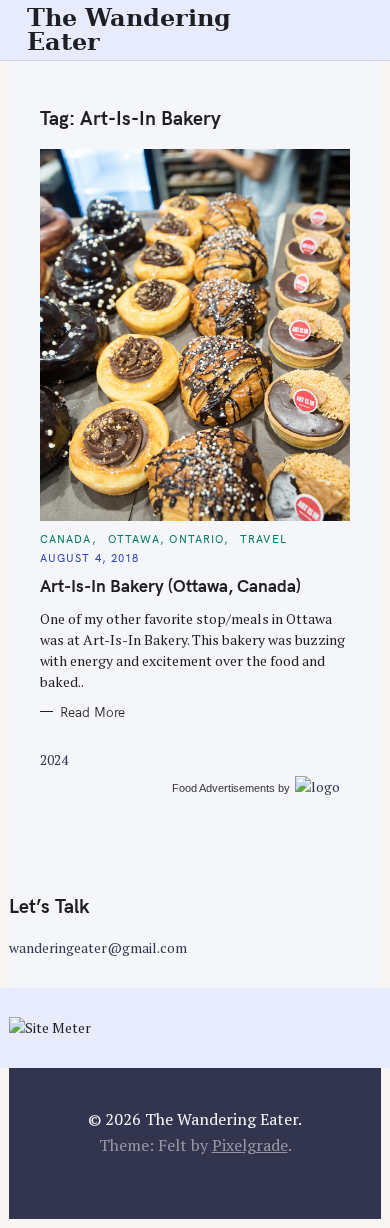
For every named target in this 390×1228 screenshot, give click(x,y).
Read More (92, 712)
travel (263, 539)
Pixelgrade (250, 1145)
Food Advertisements (223, 788)
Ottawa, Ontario (166, 539)
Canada (66, 539)
